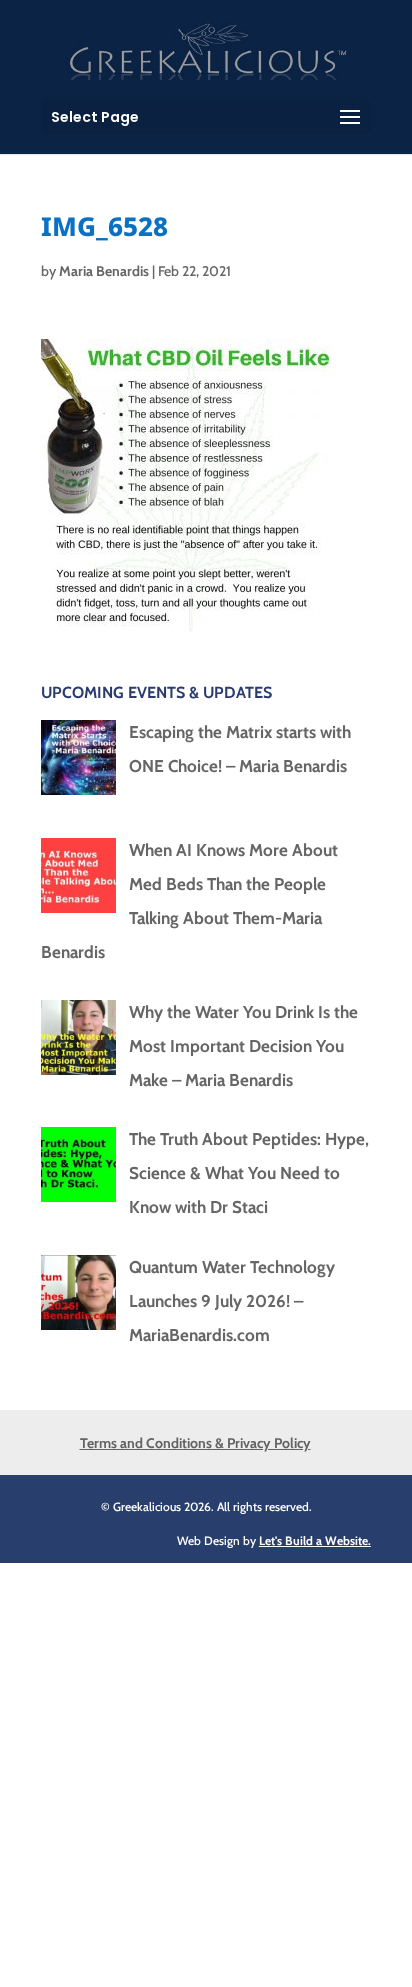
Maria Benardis (104, 271)
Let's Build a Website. (315, 1540)
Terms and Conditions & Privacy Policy (195, 1443)
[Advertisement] (206, 1769)
